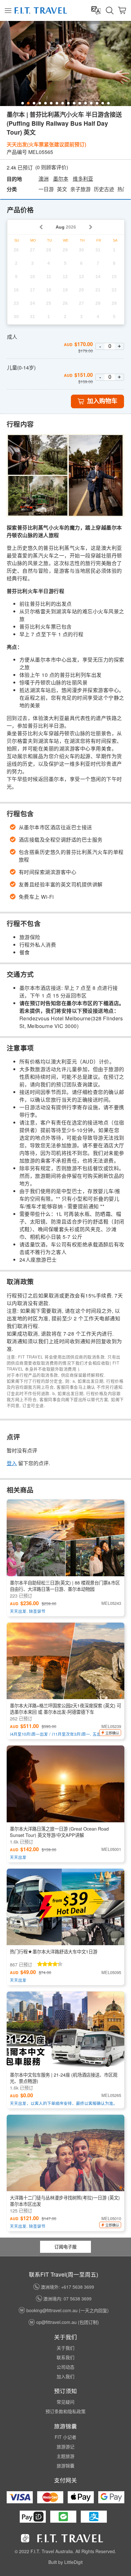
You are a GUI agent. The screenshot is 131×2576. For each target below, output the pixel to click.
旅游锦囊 (65, 2466)
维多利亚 (83, 179)
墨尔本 (61, 179)
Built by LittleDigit (65, 2562)
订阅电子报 (65, 2246)
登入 (12, 1463)
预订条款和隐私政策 (65, 2411)
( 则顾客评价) (52, 167)
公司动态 (65, 2367)
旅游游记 (65, 2446)
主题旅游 (65, 2456)
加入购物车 (102, 401)
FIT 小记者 (65, 2437)
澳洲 (44, 179)
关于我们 (65, 2348)
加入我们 (65, 2376)
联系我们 (65, 2357)
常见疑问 (65, 2402)
